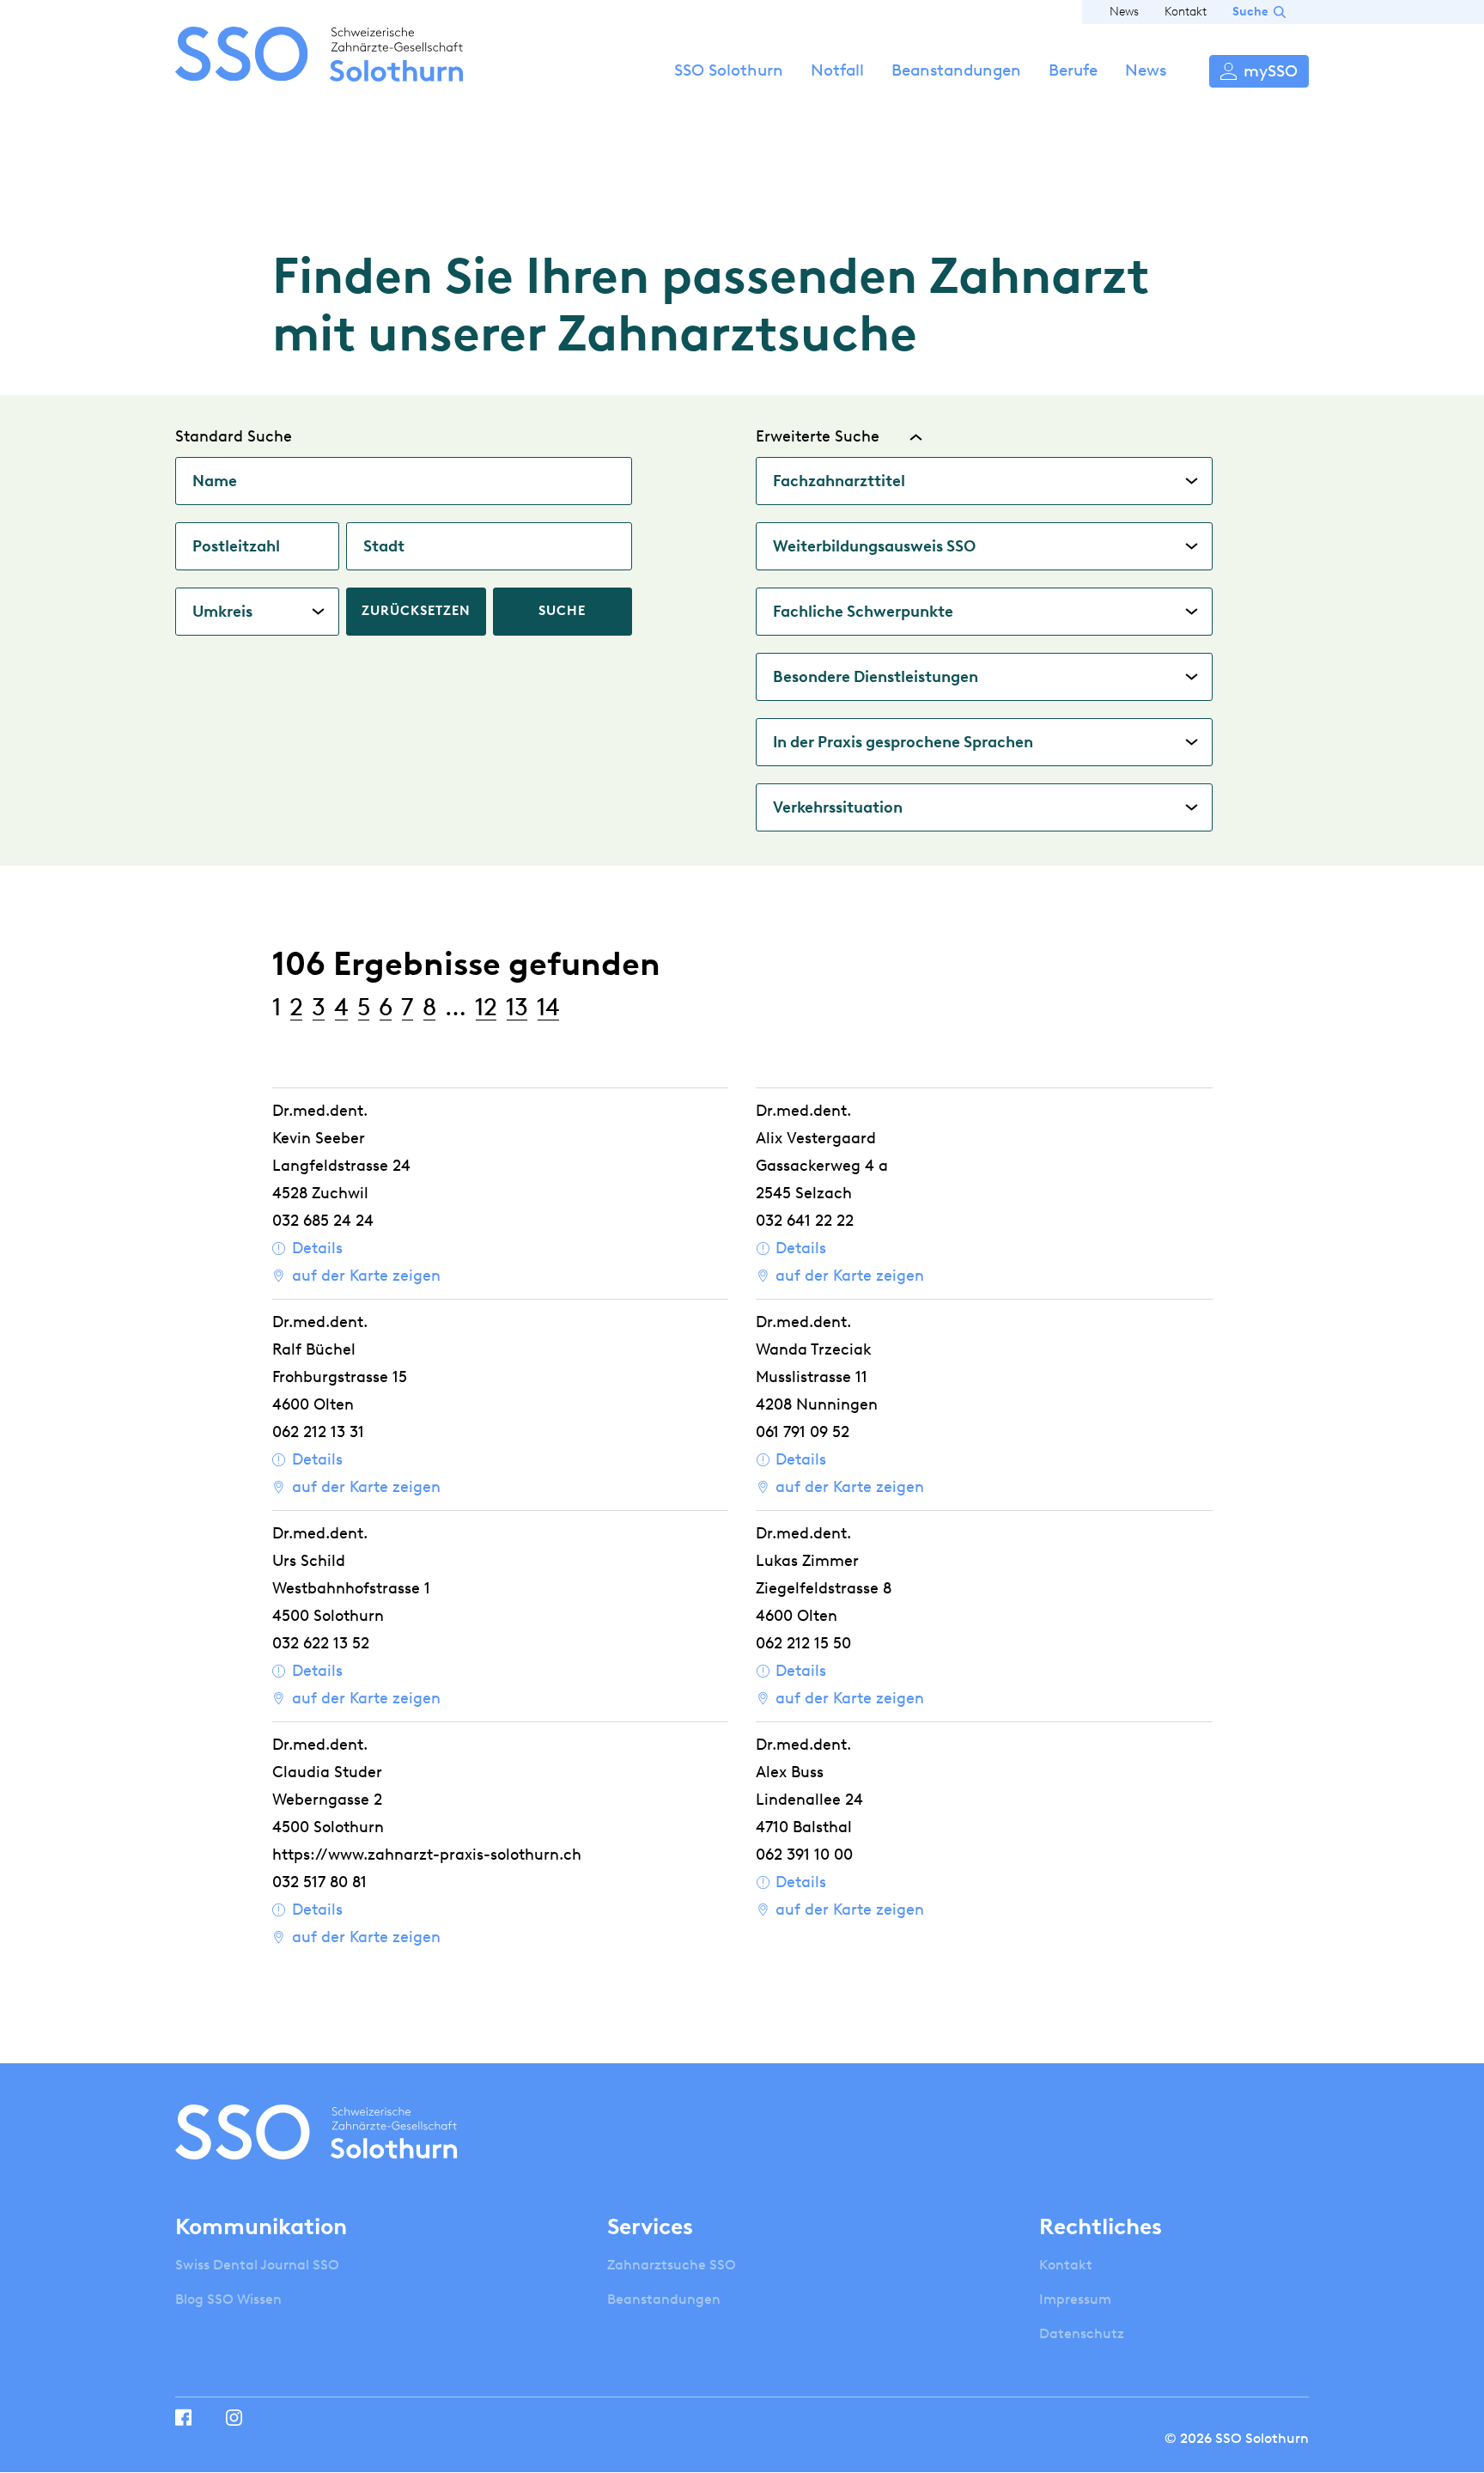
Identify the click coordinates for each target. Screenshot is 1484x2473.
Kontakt (1186, 12)
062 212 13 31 (318, 1432)
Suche (1250, 12)
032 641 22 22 (805, 1221)
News (1124, 12)
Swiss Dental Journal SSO (257, 2265)
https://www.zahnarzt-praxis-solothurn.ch (427, 1855)
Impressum (1075, 2299)
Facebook (183, 2417)
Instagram (234, 2418)
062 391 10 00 (804, 1855)
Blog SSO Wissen (228, 2299)
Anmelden (1259, 71)
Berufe (1073, 70)
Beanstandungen (956, 70)
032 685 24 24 (323, 1221)
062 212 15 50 (803, 1643)
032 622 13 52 (321, 1643)
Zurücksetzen (416, 611)
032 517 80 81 (319, 1882)
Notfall (837, 70)
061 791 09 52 (803, 1432)
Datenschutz (1082, 2333)
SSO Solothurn (729, 70)
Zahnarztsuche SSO (672, 2265)
